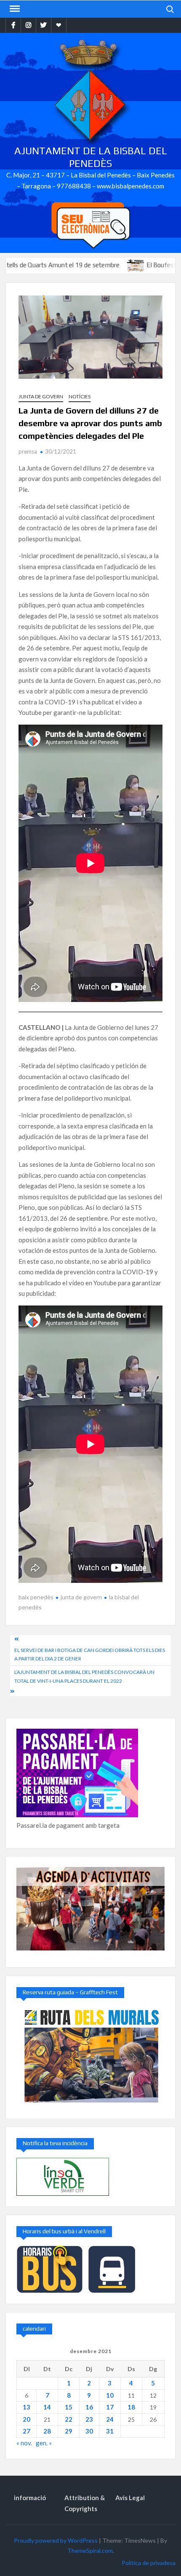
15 (69, 2407)
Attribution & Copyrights (85, 2503)
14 (47, 2407)
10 (110, 2395)
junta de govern (81, 1597)
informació (30, 2498)
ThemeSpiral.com (90, 2550)
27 (27, 2431)
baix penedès (36, 1597)
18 (131, 2407)
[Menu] (14, 9)
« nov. (24, 2443)
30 (89, 2431)
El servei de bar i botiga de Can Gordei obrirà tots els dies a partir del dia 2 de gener (90, 1654)
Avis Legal (130, 2498)
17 (110, 2407)
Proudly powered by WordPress (56, 2540)
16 (89, 2407)
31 (110, 2431)
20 (27, 2419)
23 (89, 2419)
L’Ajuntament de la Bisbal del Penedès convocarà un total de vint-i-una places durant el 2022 (84, 1676)
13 (27, 2407)
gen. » (44, 2443)
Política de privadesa (149, 2563)
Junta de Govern (41, 396)
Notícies (80, 396)
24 (110, 2419)
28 (47, 2431)
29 (69, 2431)
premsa (28, 451)
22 (69, 2419)
